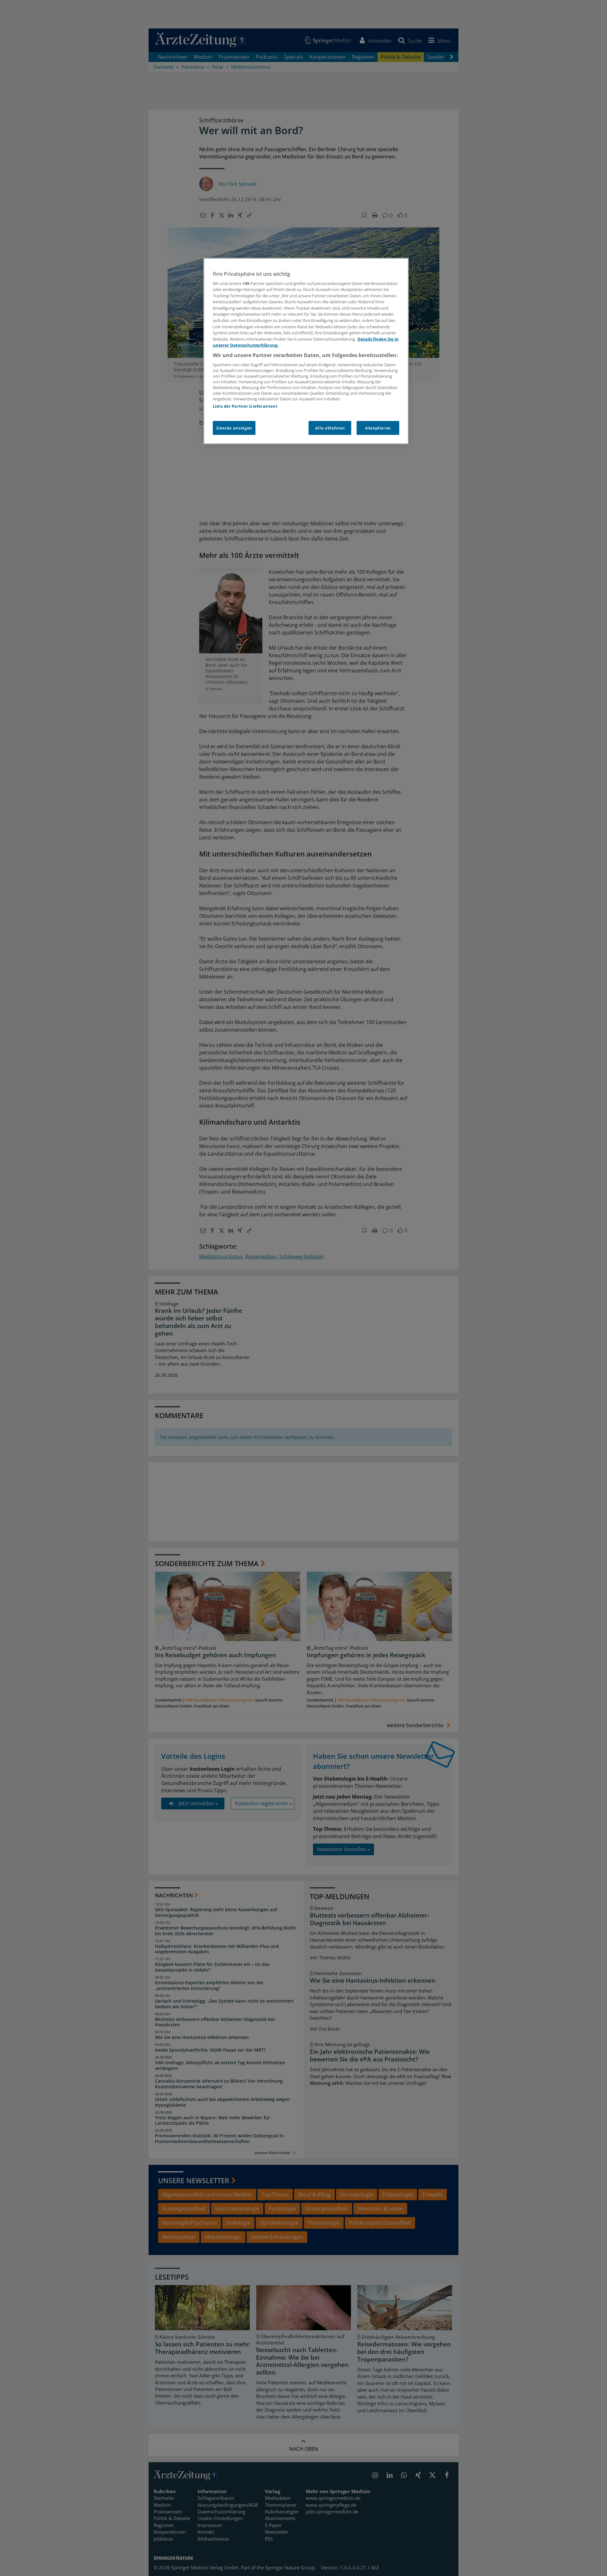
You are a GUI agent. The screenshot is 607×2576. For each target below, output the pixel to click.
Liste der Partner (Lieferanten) (245, 406)
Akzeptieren (378, 428)
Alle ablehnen (330, 428)
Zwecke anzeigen (234, 428)
